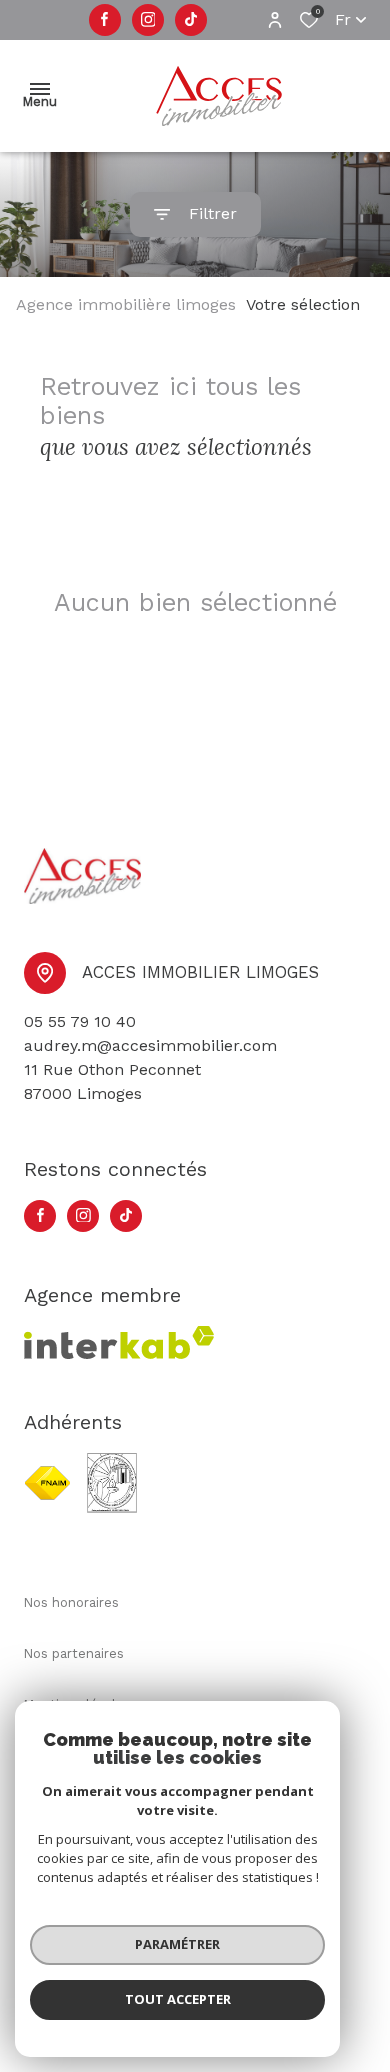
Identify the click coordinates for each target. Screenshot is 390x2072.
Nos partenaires (74, 1653)
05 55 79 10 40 (80, 1021)
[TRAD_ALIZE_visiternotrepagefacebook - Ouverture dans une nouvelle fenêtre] (104, 20)
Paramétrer (177, 1944)
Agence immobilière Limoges (126, 304)
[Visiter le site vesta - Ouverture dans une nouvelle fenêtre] (112, 1483)
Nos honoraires (71, 1602)
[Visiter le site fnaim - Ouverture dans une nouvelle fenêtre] (47, 1483)
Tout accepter (178, 1999)
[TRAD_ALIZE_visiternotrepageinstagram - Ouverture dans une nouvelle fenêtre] (148, 20)
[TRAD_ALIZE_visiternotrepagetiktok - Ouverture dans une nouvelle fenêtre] (191, 20)
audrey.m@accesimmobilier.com (150, 1045)
